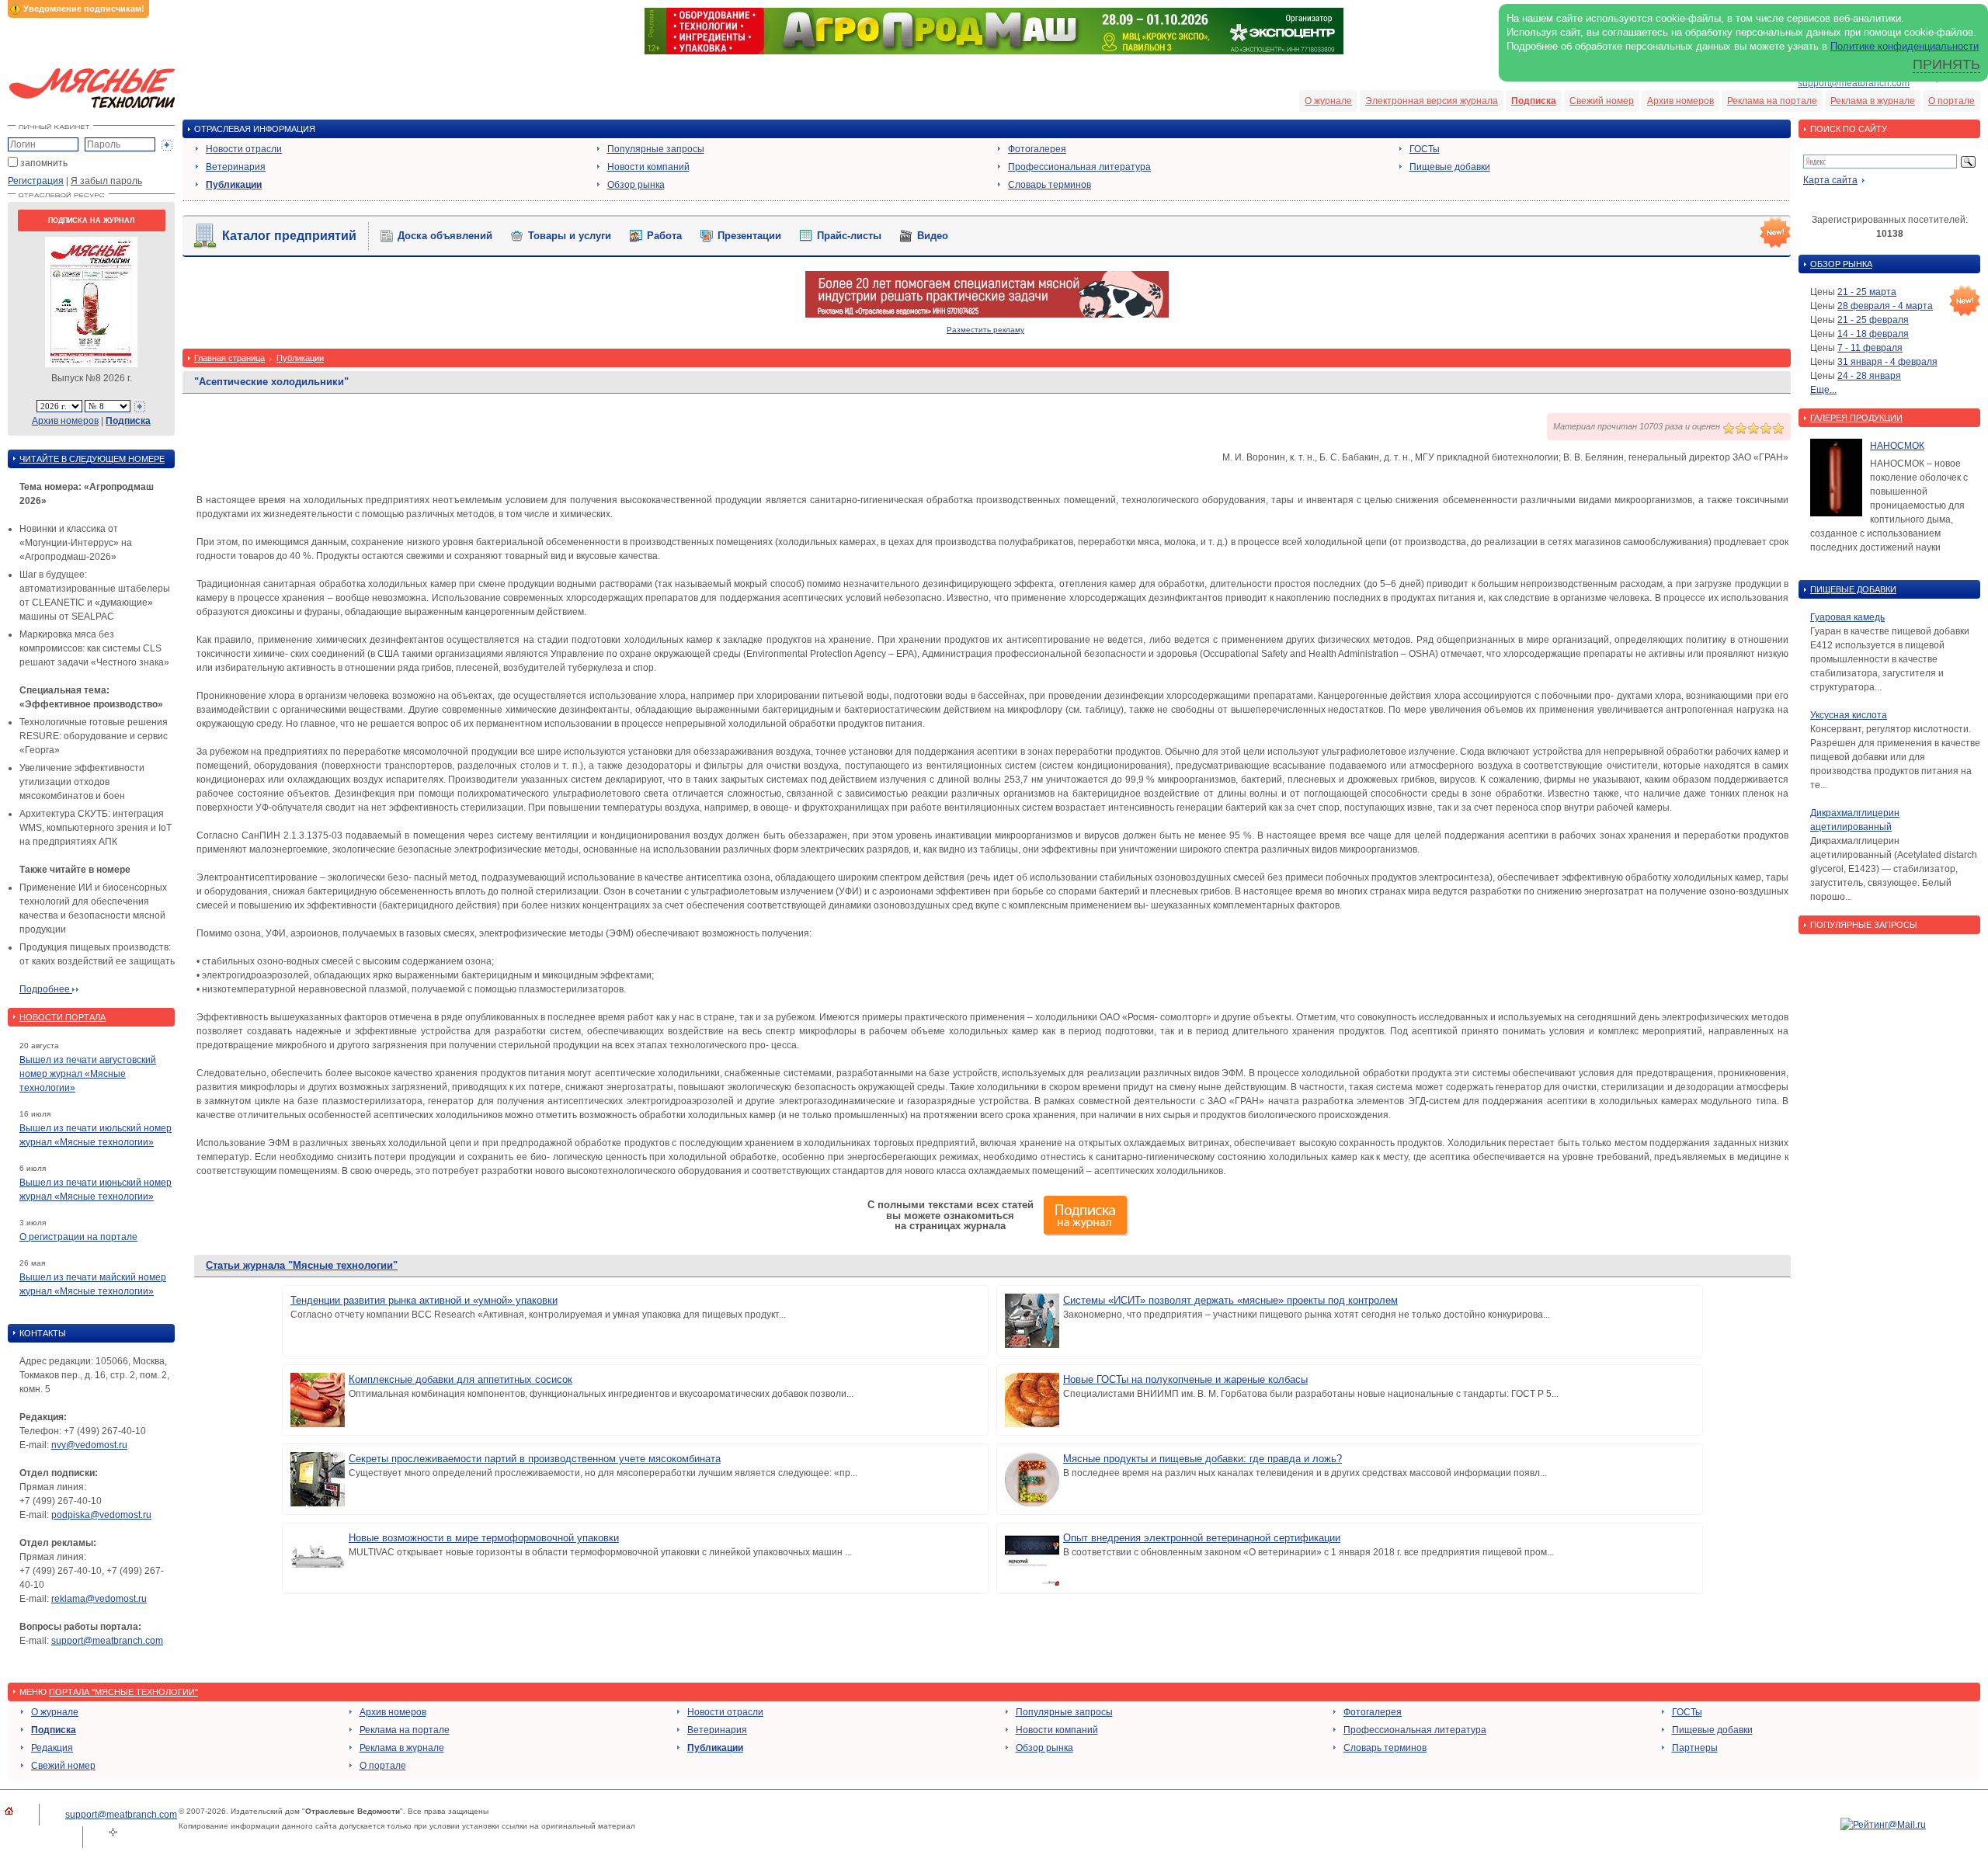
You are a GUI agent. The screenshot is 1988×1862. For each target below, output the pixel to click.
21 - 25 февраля (1873, 320)
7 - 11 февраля (1870, 348)
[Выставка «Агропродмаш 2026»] (994, 51)
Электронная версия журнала (1432, 101)
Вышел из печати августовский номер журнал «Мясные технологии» (88, 1074)
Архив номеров (1680, 101)
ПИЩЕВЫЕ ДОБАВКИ (1853, 589)
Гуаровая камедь (1847, 617)
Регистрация (36, 181)
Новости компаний (648, 167)
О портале (1952, 101)
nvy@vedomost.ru (89, 1445)
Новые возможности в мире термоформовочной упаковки (484, 1538)
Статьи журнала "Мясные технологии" (302, 1265)
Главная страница (229, 358)
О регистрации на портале (78, 1237)
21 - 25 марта (1867, 292)
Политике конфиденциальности (1905, 46)
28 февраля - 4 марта (1885, 306)
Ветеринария (236, 167)
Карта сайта (1830, 180)
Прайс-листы (849, 236)
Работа (664, 236)
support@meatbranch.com (1854, 83)
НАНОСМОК (1897, 446)
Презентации (749, 236)
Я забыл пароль (106, 181)
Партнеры (1695, 1748)
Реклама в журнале (1873, 101)
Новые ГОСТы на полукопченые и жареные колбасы (1185, 1379)
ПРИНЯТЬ (1946, 64)
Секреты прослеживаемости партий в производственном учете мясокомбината (535, 1459)
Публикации (234, 185)
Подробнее (46, 989)
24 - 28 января (1869, 376)
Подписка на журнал (91, 221)
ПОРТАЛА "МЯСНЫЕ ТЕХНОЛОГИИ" (123, 1692)
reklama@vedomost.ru (99, 1599)
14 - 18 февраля (1873, 334)
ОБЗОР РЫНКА (1841, 264)
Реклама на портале (1772, 101)
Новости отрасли (244, 149)
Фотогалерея (1037, 149)
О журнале (1328, 101)
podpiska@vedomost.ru (101, 1515)
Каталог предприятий (289, 236)
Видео (933, 236)
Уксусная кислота (1849, 715)
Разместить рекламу (985, 330)
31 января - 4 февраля (1887, 362)
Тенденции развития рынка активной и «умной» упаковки (424, 1300)
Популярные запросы (656, 149)
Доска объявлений (445, 236)
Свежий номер (1602, 101)
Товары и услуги (570, 236)
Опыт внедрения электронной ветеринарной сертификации (1202, 1538)
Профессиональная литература (1079, 167)
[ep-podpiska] (987, 314)
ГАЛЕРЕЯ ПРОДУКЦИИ (1856, 418)
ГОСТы (1425, 149)
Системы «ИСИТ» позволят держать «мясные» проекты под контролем (1230, 1300)
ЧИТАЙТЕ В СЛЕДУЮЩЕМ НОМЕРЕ (92, 459)
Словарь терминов (1050, 185)
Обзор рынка (636, 185)
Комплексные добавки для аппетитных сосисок (461, 1379)
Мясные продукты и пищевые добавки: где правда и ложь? (1203, 1459)
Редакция (52, 1748)
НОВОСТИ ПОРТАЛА (63, 1017)
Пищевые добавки (1450, 167)
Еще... (1823, 390)
